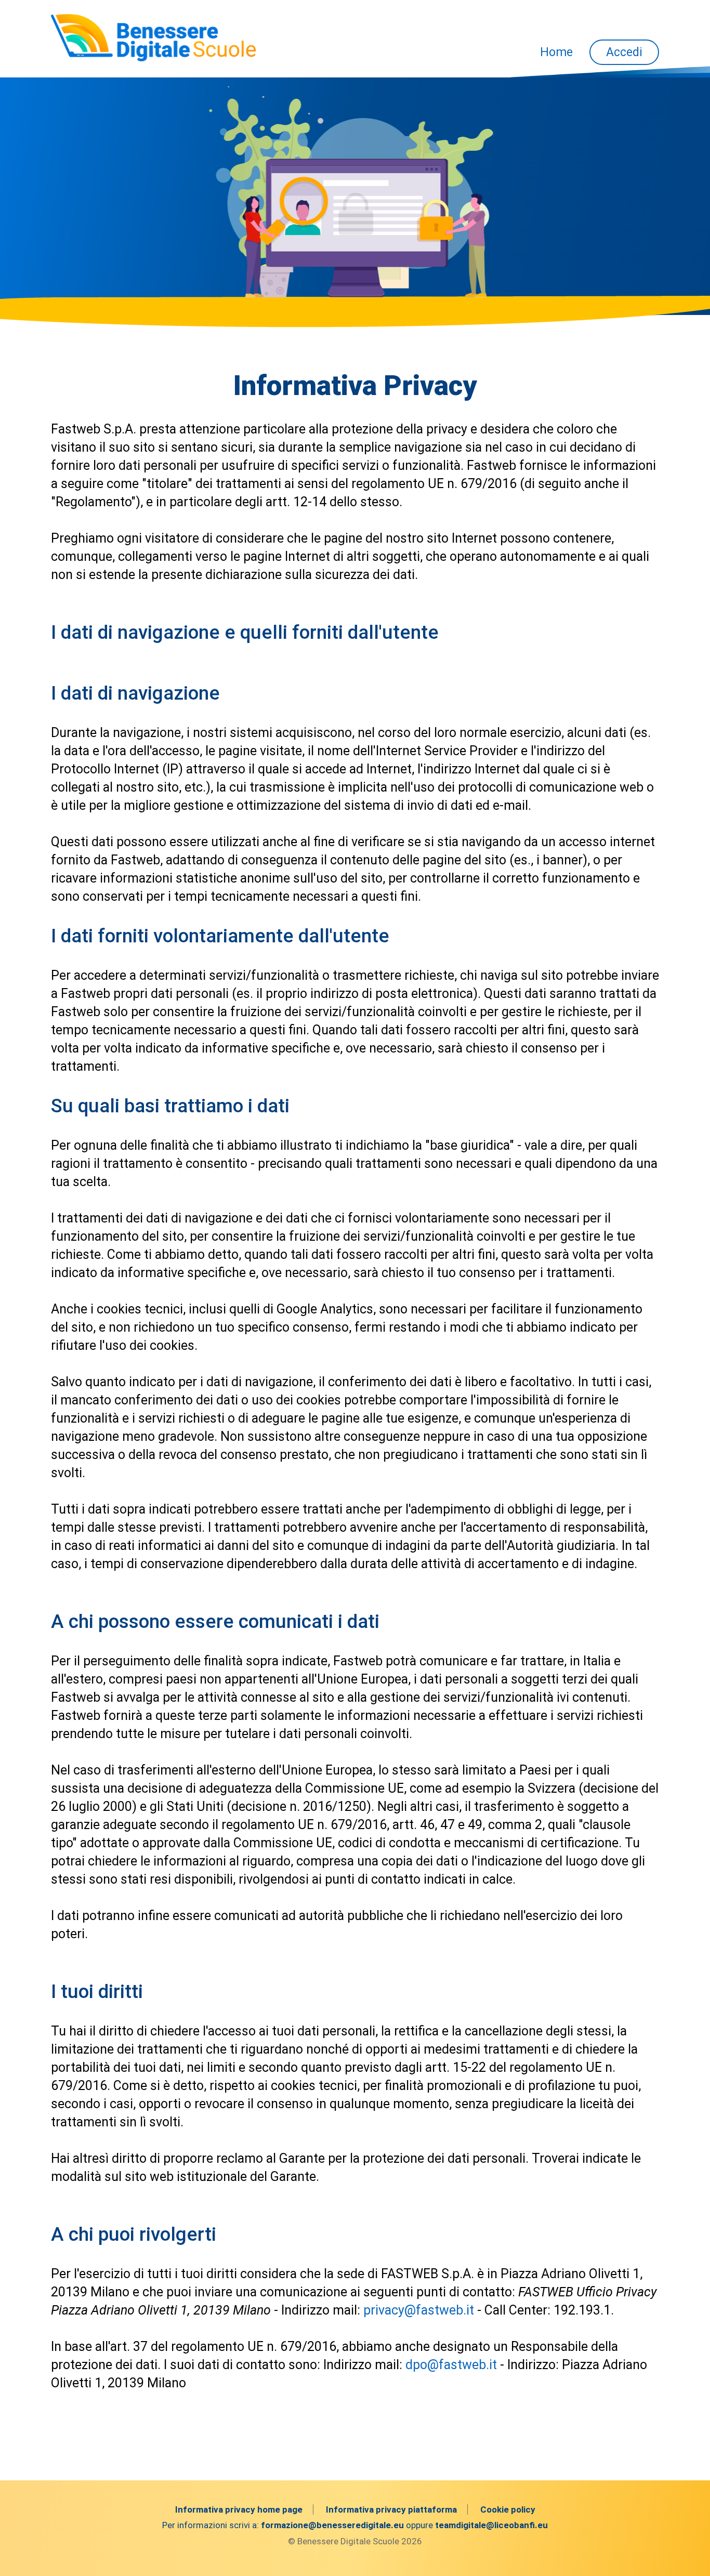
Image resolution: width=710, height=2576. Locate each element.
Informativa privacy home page (239, 2509)
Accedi (624, 52)
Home (556, 52)
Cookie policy (508, 2509)
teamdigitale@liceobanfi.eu (491, 2525)
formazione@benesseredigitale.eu (332, 2525)
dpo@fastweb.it (451, 2365)
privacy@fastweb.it (419, 2310)
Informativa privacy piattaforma (391, 2509)
